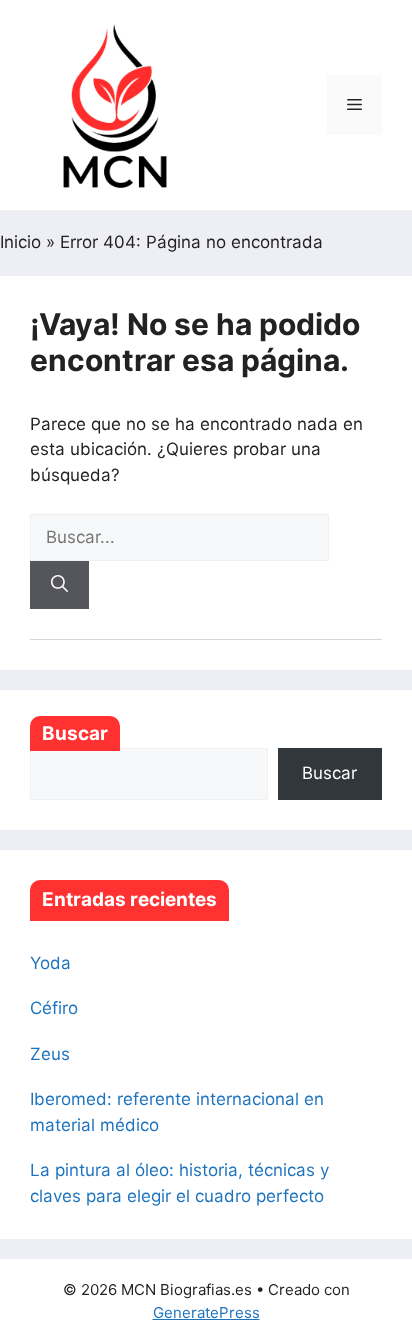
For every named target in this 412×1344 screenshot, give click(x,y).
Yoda (50, 963)
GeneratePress (206, 1312)
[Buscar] (59, 585)
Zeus (50, 1054)
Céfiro (54, 1008)
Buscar (75, 733)
